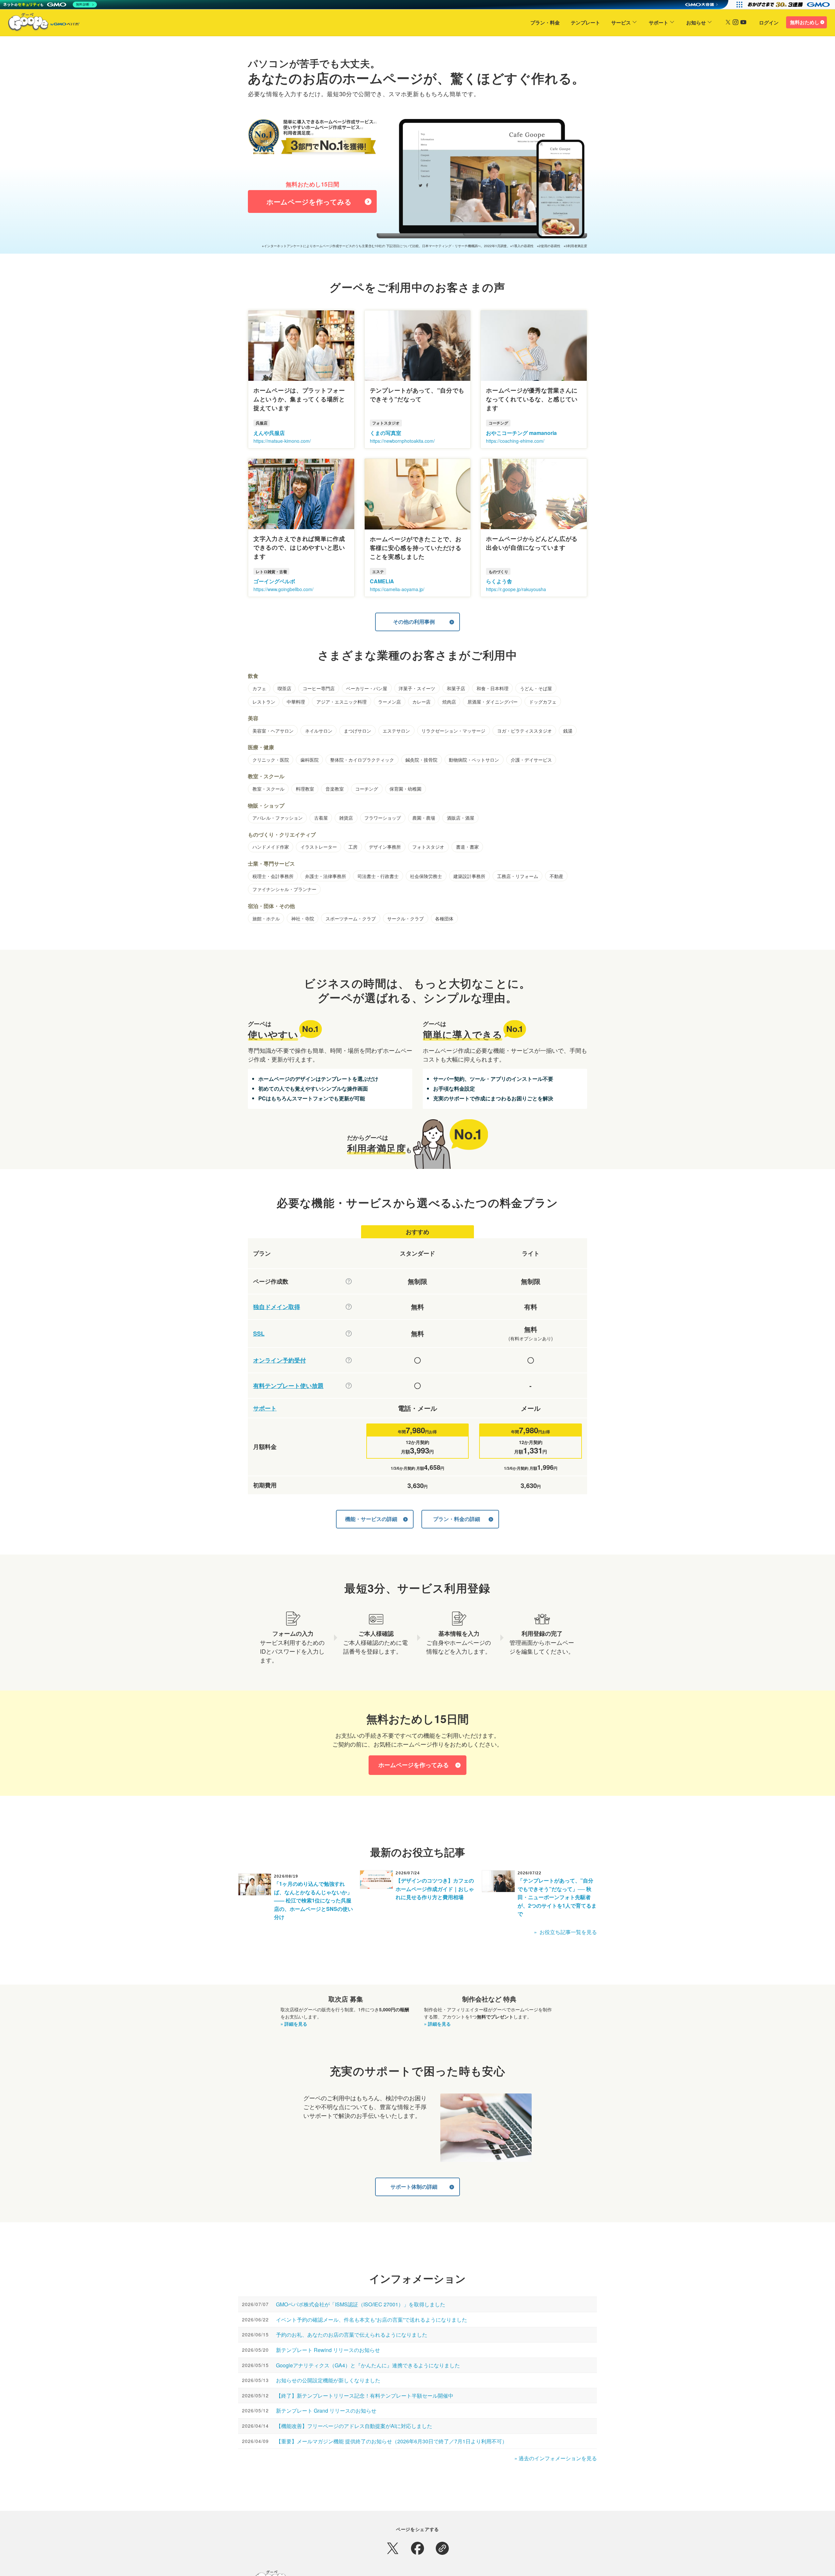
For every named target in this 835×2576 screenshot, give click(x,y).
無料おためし (805, 22)
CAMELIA (382, 581)
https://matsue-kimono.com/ (282, 441)
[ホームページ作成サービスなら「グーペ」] (40, 23)
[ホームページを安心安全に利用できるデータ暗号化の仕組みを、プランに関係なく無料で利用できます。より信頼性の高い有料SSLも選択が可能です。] (349, 1333)
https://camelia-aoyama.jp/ (397, 589)
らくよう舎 (499, 581)
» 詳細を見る (294, 2024)
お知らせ (696, 22)
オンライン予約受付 (280, 1360)
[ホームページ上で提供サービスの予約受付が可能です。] (349, 1360)
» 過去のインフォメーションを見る (556, 2458)
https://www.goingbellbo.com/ (283, 589)
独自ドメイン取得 (277, 1307)
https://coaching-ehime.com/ (515, 441)
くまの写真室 (386, 433)
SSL (259, 1334)
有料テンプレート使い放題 (288, 1386)
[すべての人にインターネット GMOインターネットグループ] (789, 5)
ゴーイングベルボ (274, 581)
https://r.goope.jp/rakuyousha (516, 589)
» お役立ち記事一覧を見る (565, 1932)
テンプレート (585, 22)
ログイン (769, 22)
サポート (659, 22)
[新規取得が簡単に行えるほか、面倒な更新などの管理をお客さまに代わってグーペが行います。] (349, 1307)
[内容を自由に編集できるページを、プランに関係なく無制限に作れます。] (349, 1281)
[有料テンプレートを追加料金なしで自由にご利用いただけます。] (349, 1386)
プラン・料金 (545, 22)
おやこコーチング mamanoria (521, 433)
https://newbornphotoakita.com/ (402, 441)
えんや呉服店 (269, 433)
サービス (621, 22)
